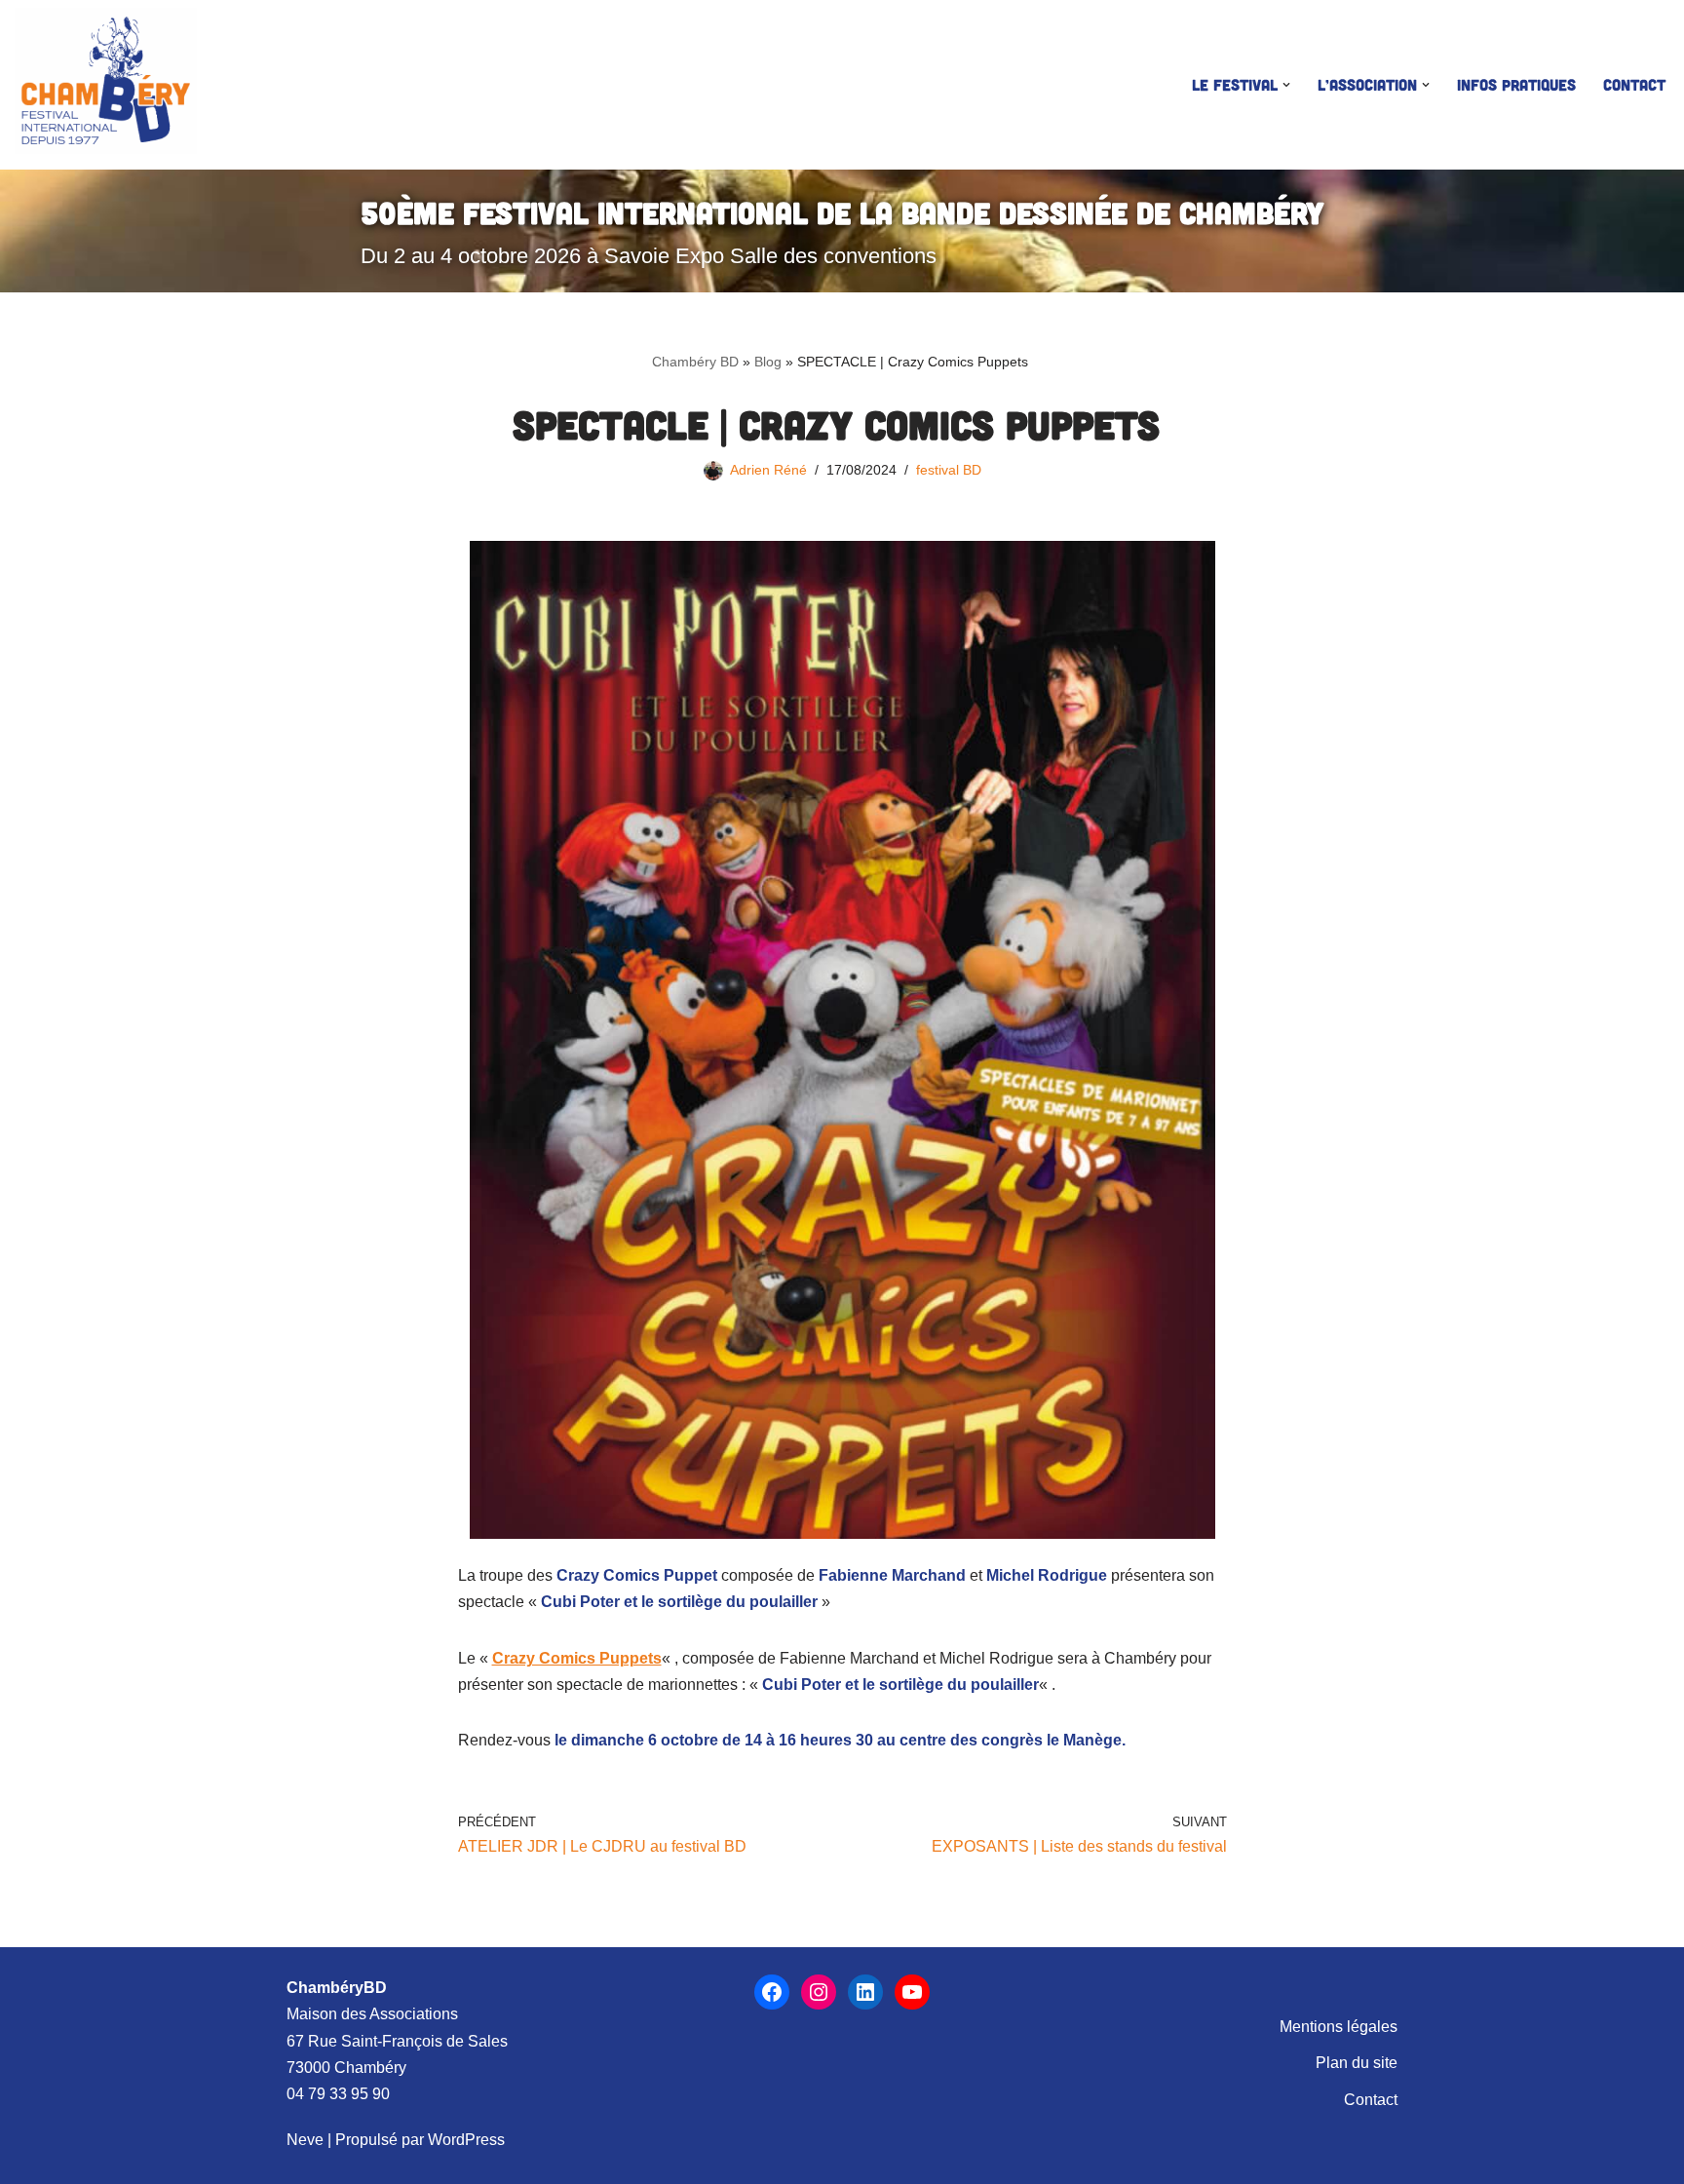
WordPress (466, 2140)
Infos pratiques (1516, 84)
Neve (305, 2140)
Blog (768, 362)
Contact (1634, 84)
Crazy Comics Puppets (577, 1658)
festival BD (949, 470)
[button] (1286, 85)
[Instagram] (819, 1992)
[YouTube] (912, 1992)
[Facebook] (772, 1992)
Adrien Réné (768, 470)
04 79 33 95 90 (338, 2094)
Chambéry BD (695, 362)
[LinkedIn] (865, 1992)
